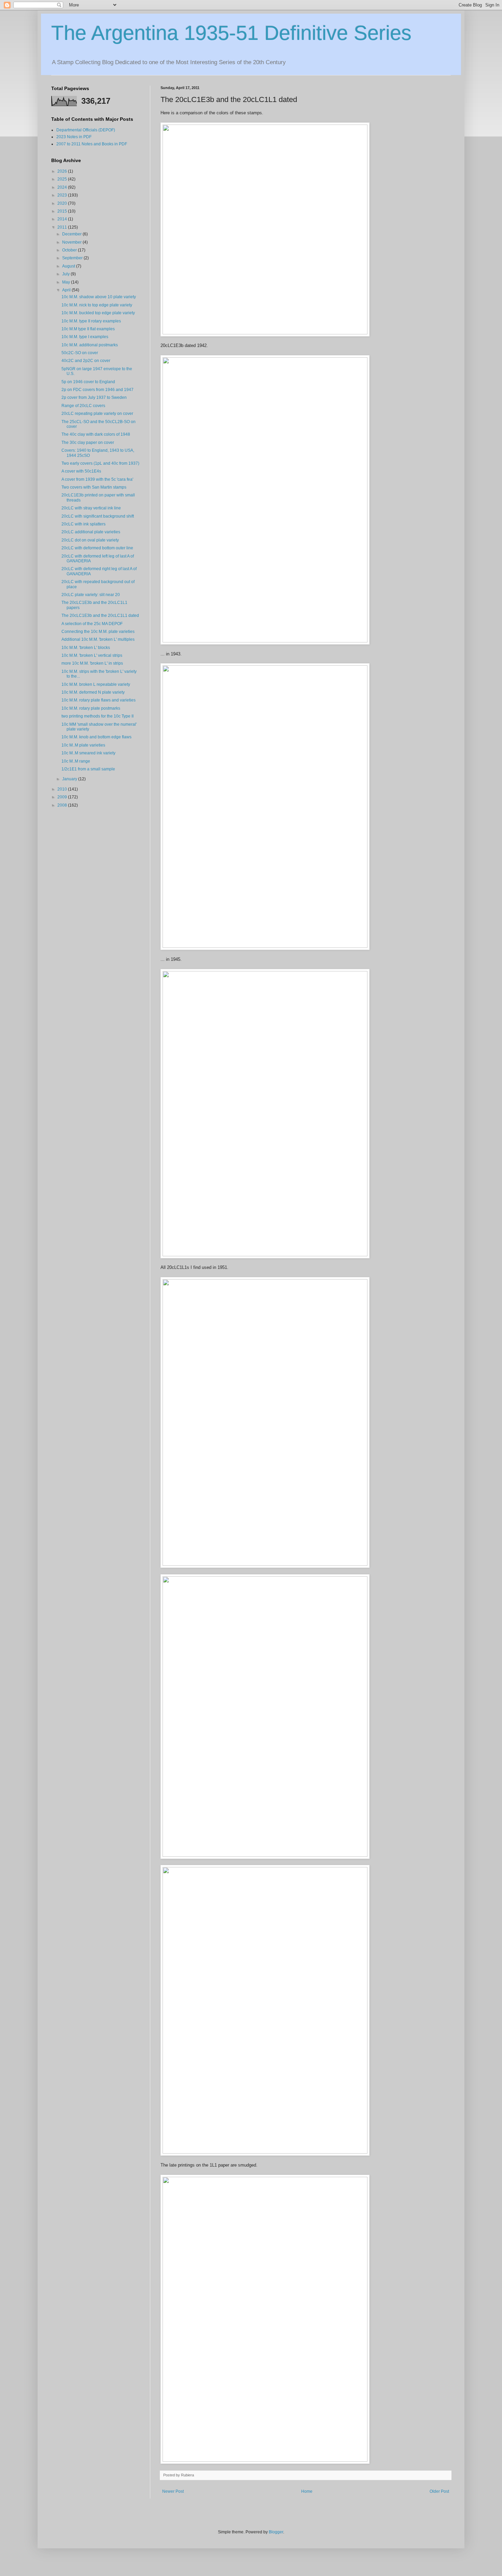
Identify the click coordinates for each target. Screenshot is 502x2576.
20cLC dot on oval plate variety (90, 540)
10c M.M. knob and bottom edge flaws (96, 737)
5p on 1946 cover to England (88, 382)
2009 (63, 797)
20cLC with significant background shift (98, 516)
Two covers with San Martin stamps (94, 487)
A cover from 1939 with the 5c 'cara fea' (97, 479)
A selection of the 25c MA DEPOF (92, 624)
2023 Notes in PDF (74, 137)
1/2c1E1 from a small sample (88, 769)
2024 (63, 187)
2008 (63, 805)
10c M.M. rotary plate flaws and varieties (99, 700)
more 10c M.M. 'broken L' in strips (92, 663)
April (67, 290)
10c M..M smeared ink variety (88, 753)
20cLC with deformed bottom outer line (97, 548)
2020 (63, 203)
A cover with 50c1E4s (81, 471)
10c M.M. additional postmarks (90, 345)
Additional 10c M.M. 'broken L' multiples (98, 639)
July (66, 274)
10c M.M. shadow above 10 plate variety (99, 297)
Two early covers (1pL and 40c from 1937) (100, 463)
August (69, 266)
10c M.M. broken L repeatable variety (96, 684)
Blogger (276, 2532)
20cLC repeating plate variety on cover (97, 414)
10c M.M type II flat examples (88, 329)
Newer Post (173, 2491)
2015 (63, 211)
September (73, 258)
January (70, 779)
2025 (63, 179)
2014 (63, 219)
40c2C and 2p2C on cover (86, 361)
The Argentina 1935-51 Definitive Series (231, 33)
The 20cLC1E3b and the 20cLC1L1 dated (100, 616)
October (70, 250)
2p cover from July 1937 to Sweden (94, 397)
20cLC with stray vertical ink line (91, 508)
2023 (63, 195)
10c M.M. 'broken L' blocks (86, 648)
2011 (63, 227)
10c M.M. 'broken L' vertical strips (92, 655)
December (72, 234)
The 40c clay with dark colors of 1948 (96, 434)
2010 (63, 789)
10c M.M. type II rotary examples (91, 321)
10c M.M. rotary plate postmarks (91, 708)
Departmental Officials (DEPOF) (86, 130)
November (72, 242)
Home (307, 2491)
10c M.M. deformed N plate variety (93, 692)
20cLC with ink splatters (83, 524)
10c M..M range (76, 761)
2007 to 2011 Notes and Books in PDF (92, 144)
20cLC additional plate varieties (91, 532)
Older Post (439, 2491)
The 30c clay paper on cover (88, 443)
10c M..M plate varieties (83, 745)
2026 (63, 171)
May (67, 282)
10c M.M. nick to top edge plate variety (97, 305)
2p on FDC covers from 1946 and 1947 (97, 390)
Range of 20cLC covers (83, 406)
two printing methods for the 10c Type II (97, 716)
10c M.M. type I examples (85, 337)
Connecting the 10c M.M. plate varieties (98, 632)
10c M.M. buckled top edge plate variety (98, 313)
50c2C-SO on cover (80, 353)
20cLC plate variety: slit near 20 (91, 595)
